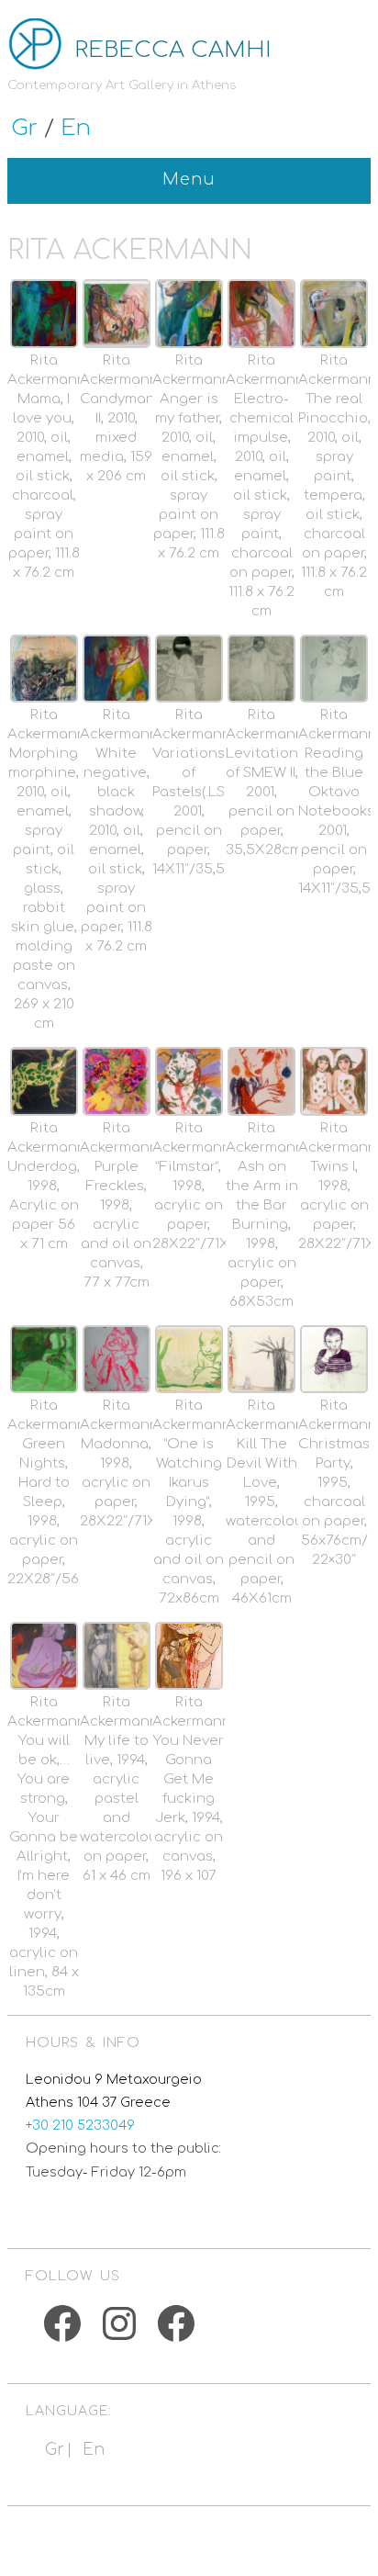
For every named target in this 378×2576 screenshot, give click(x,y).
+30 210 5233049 (80, 2125)
